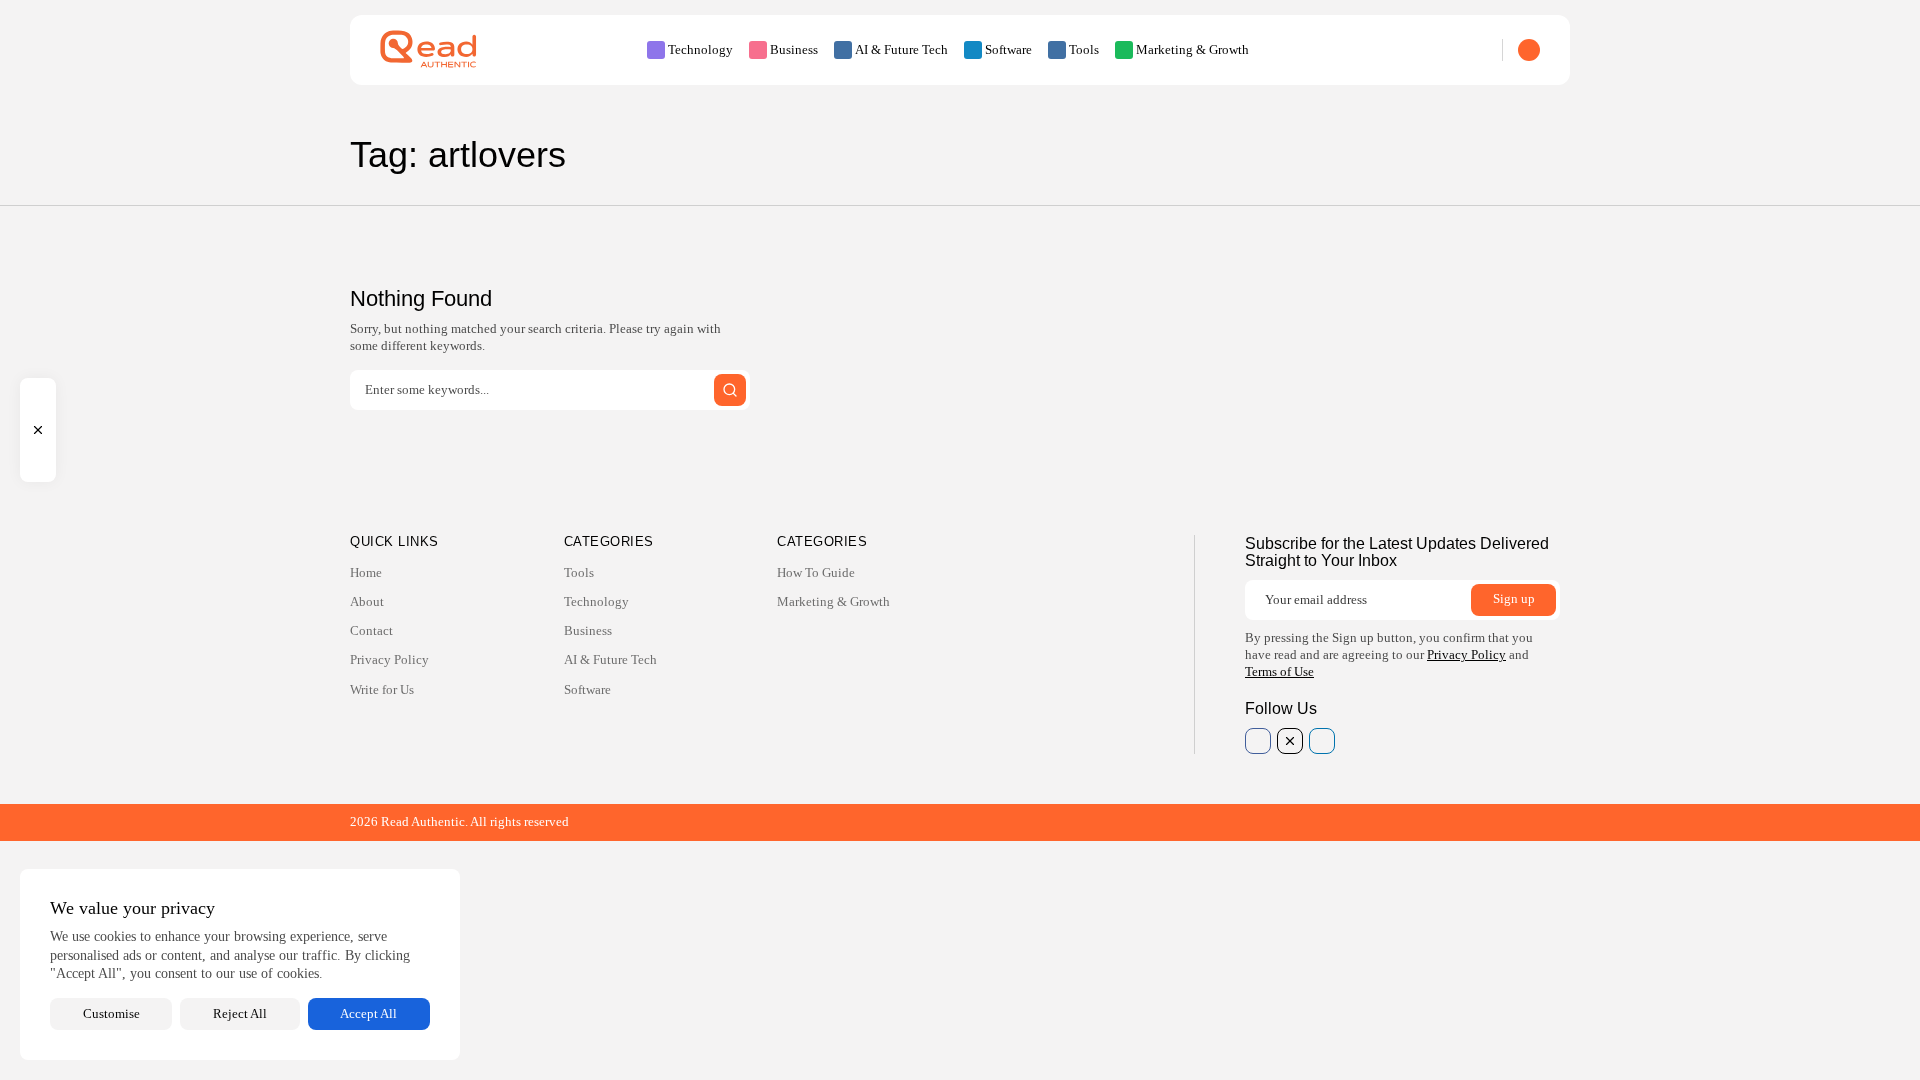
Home (366, 572)
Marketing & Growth (1192, 49)
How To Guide (816, 572)
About (367, 601)
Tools (1084, 49)
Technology (700, 49)
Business (794, 49)
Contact (371, 630)
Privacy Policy (389, 659)
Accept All (368, 1013)
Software (1008, 49)
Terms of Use (1279, 671)
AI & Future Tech (901, 49)
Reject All (240, 1013)
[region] (240, 964)
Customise (111, 1013)
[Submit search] (730, 390)
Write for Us (382, 689)
